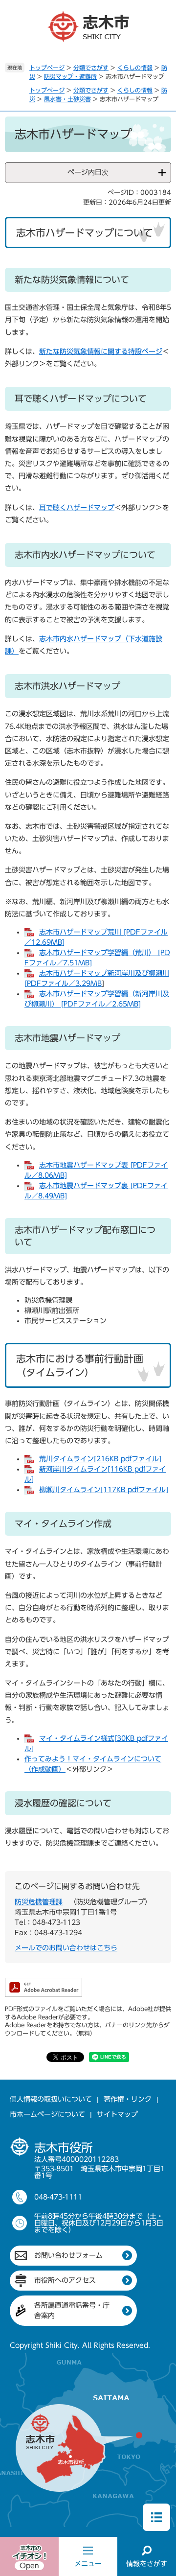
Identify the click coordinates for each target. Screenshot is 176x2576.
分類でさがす (91, 68)
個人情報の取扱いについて (51, 2099)
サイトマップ (117, 2114)
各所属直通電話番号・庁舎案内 (72, 2310)
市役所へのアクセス (65, 2280)
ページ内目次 (88, 172)
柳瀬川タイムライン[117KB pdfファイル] (104, 1490)
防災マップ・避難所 (70, 76)
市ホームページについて (47, 2114)
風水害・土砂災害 (67, 99)
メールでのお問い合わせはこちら (66, 1948)
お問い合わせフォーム (68, 2255)
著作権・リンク (128, 2099)
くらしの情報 (135, 68)
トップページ (47, 68)
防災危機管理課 (39, 1902)
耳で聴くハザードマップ (77, 508)
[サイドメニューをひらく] (156, 2517)
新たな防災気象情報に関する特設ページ (101, 351)
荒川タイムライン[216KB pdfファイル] (100, 1459)
